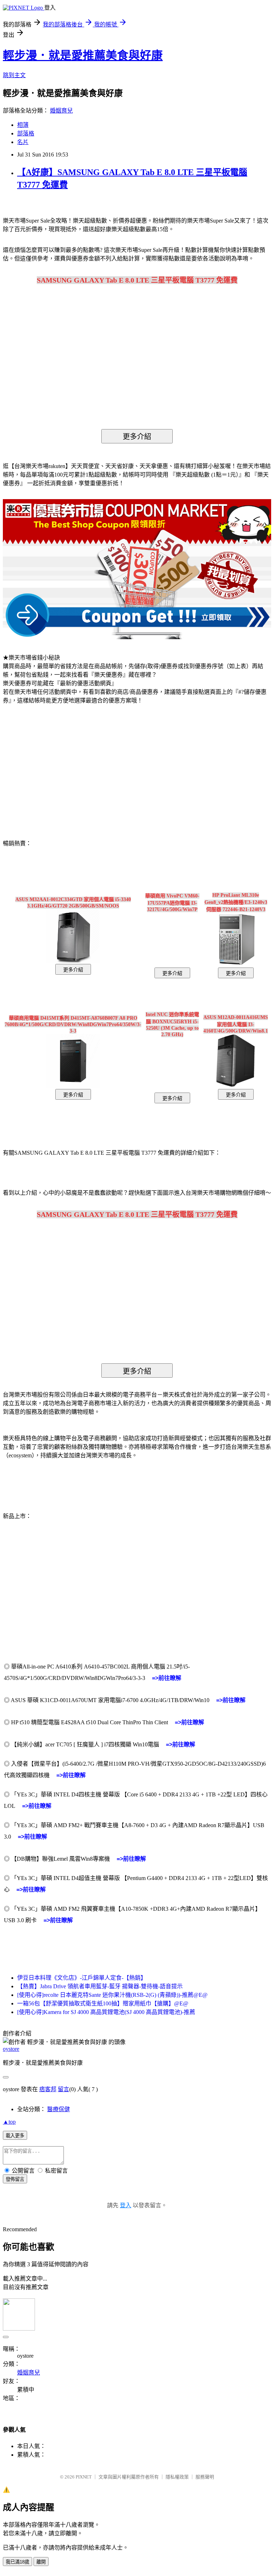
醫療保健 (59, 2109)
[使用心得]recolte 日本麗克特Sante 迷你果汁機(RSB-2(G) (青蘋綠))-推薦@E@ (112, 1995)
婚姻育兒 (61, 111)
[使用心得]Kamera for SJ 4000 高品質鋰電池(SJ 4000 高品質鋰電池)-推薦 (106, 2012)
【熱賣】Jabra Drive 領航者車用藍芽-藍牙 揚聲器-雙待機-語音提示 (100, 1986)
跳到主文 (14, 75)
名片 (23, 142)
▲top (9, 2122)
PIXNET (84, 2477)
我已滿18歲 (17, 2562)
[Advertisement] (64, 767)
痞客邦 (48, 2089)
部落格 (26, 133)
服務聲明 (205, 2477)
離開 (41, 2562)
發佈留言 (15, 2179)
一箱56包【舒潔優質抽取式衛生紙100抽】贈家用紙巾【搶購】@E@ (103, 2003)
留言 (64, 2089)
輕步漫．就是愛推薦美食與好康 (83, 55)
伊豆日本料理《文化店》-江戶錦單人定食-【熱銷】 (82, 1978)
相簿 (23, 125)
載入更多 (15, 2136)
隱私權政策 (177, 2477)
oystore (11, 2049)
